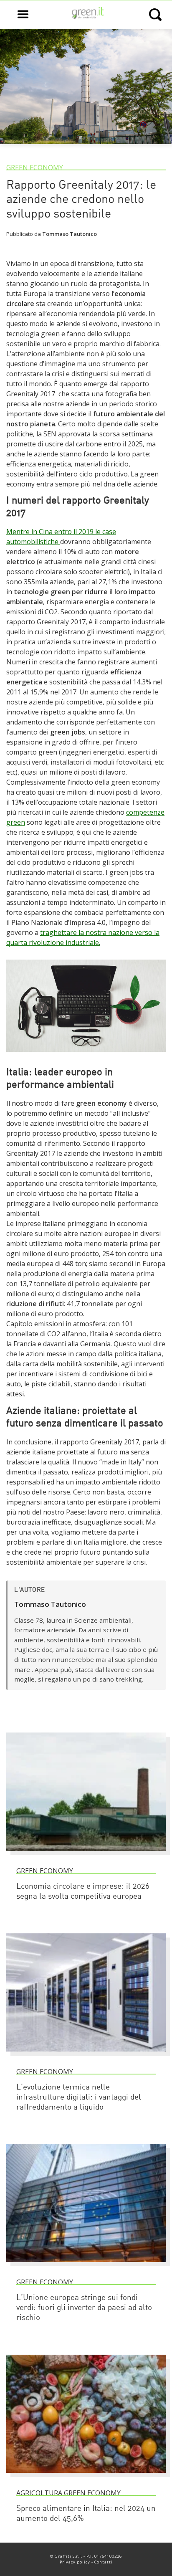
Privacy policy (75, 2562)
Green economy (35, 167)
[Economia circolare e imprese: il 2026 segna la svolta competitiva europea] (86, 1854)
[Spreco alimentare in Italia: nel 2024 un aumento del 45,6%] (86, 2477)
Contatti (104, 2562)
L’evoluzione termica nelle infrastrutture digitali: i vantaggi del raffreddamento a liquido (79, 2098)
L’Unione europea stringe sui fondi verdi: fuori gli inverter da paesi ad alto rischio (84, 2308)
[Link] (86, 1056)
